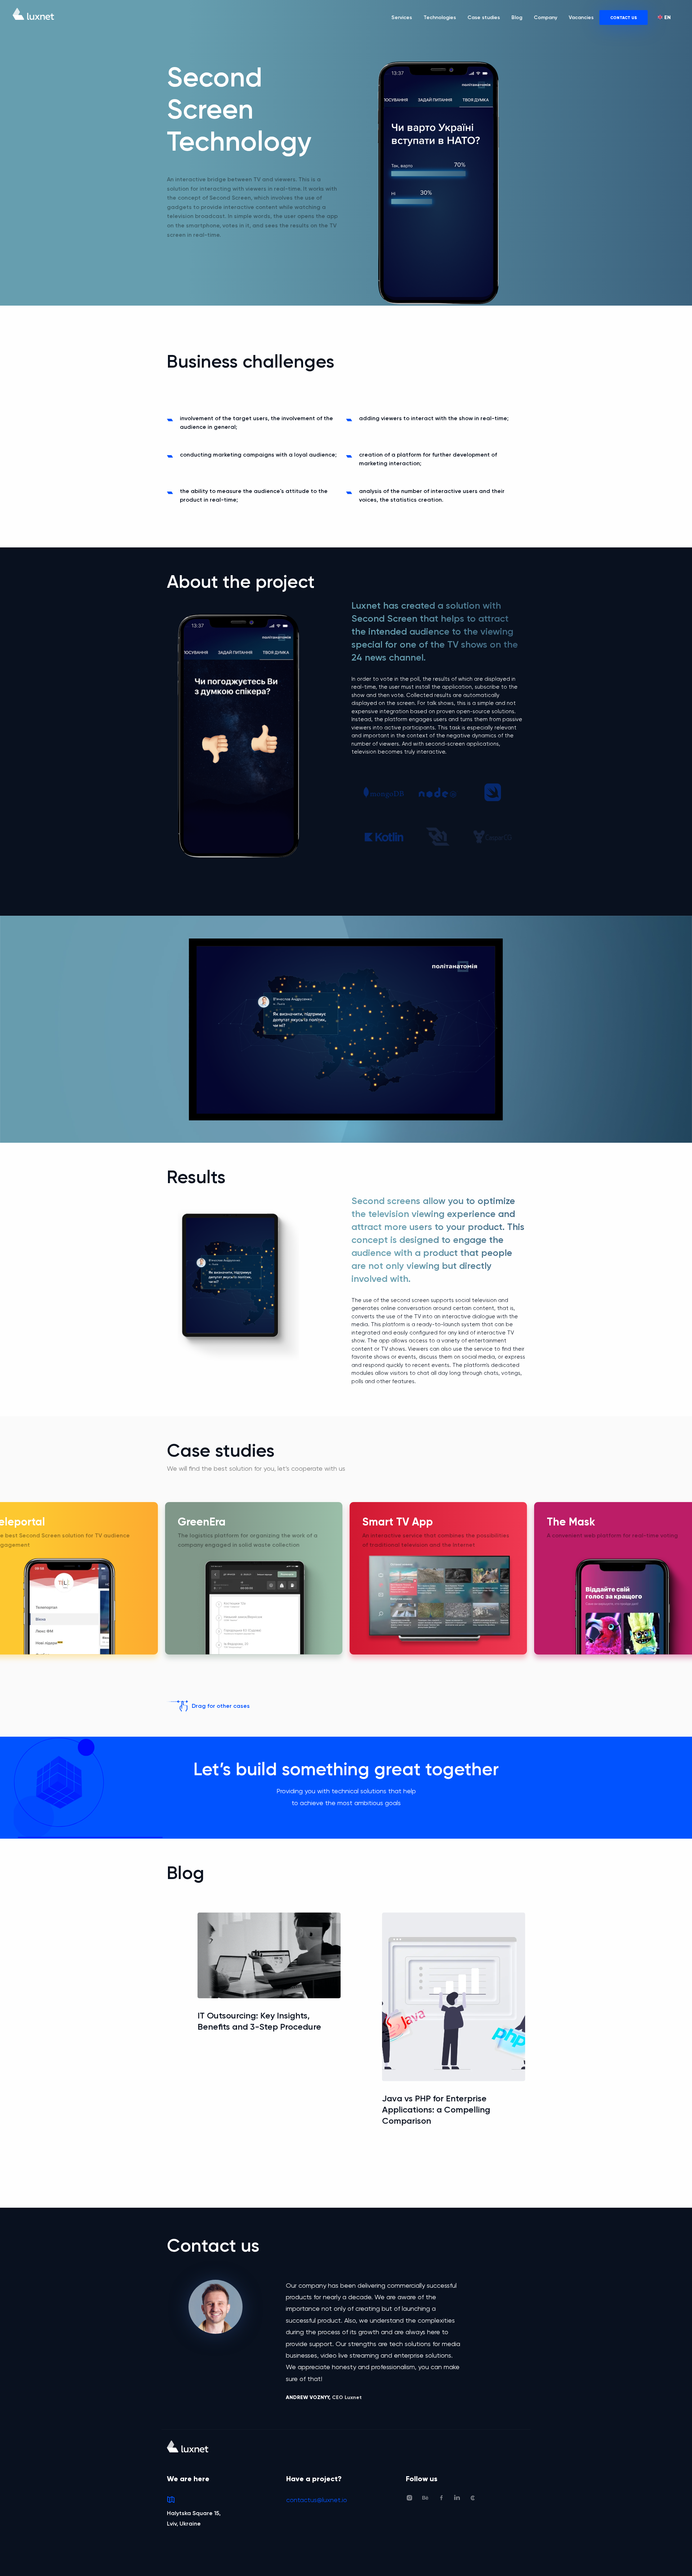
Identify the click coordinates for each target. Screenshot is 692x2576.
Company (545, 17)
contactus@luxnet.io (317, 2500)
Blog (517, 17)
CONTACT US (624, 18)
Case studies (484, 17)
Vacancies (581, 17)
